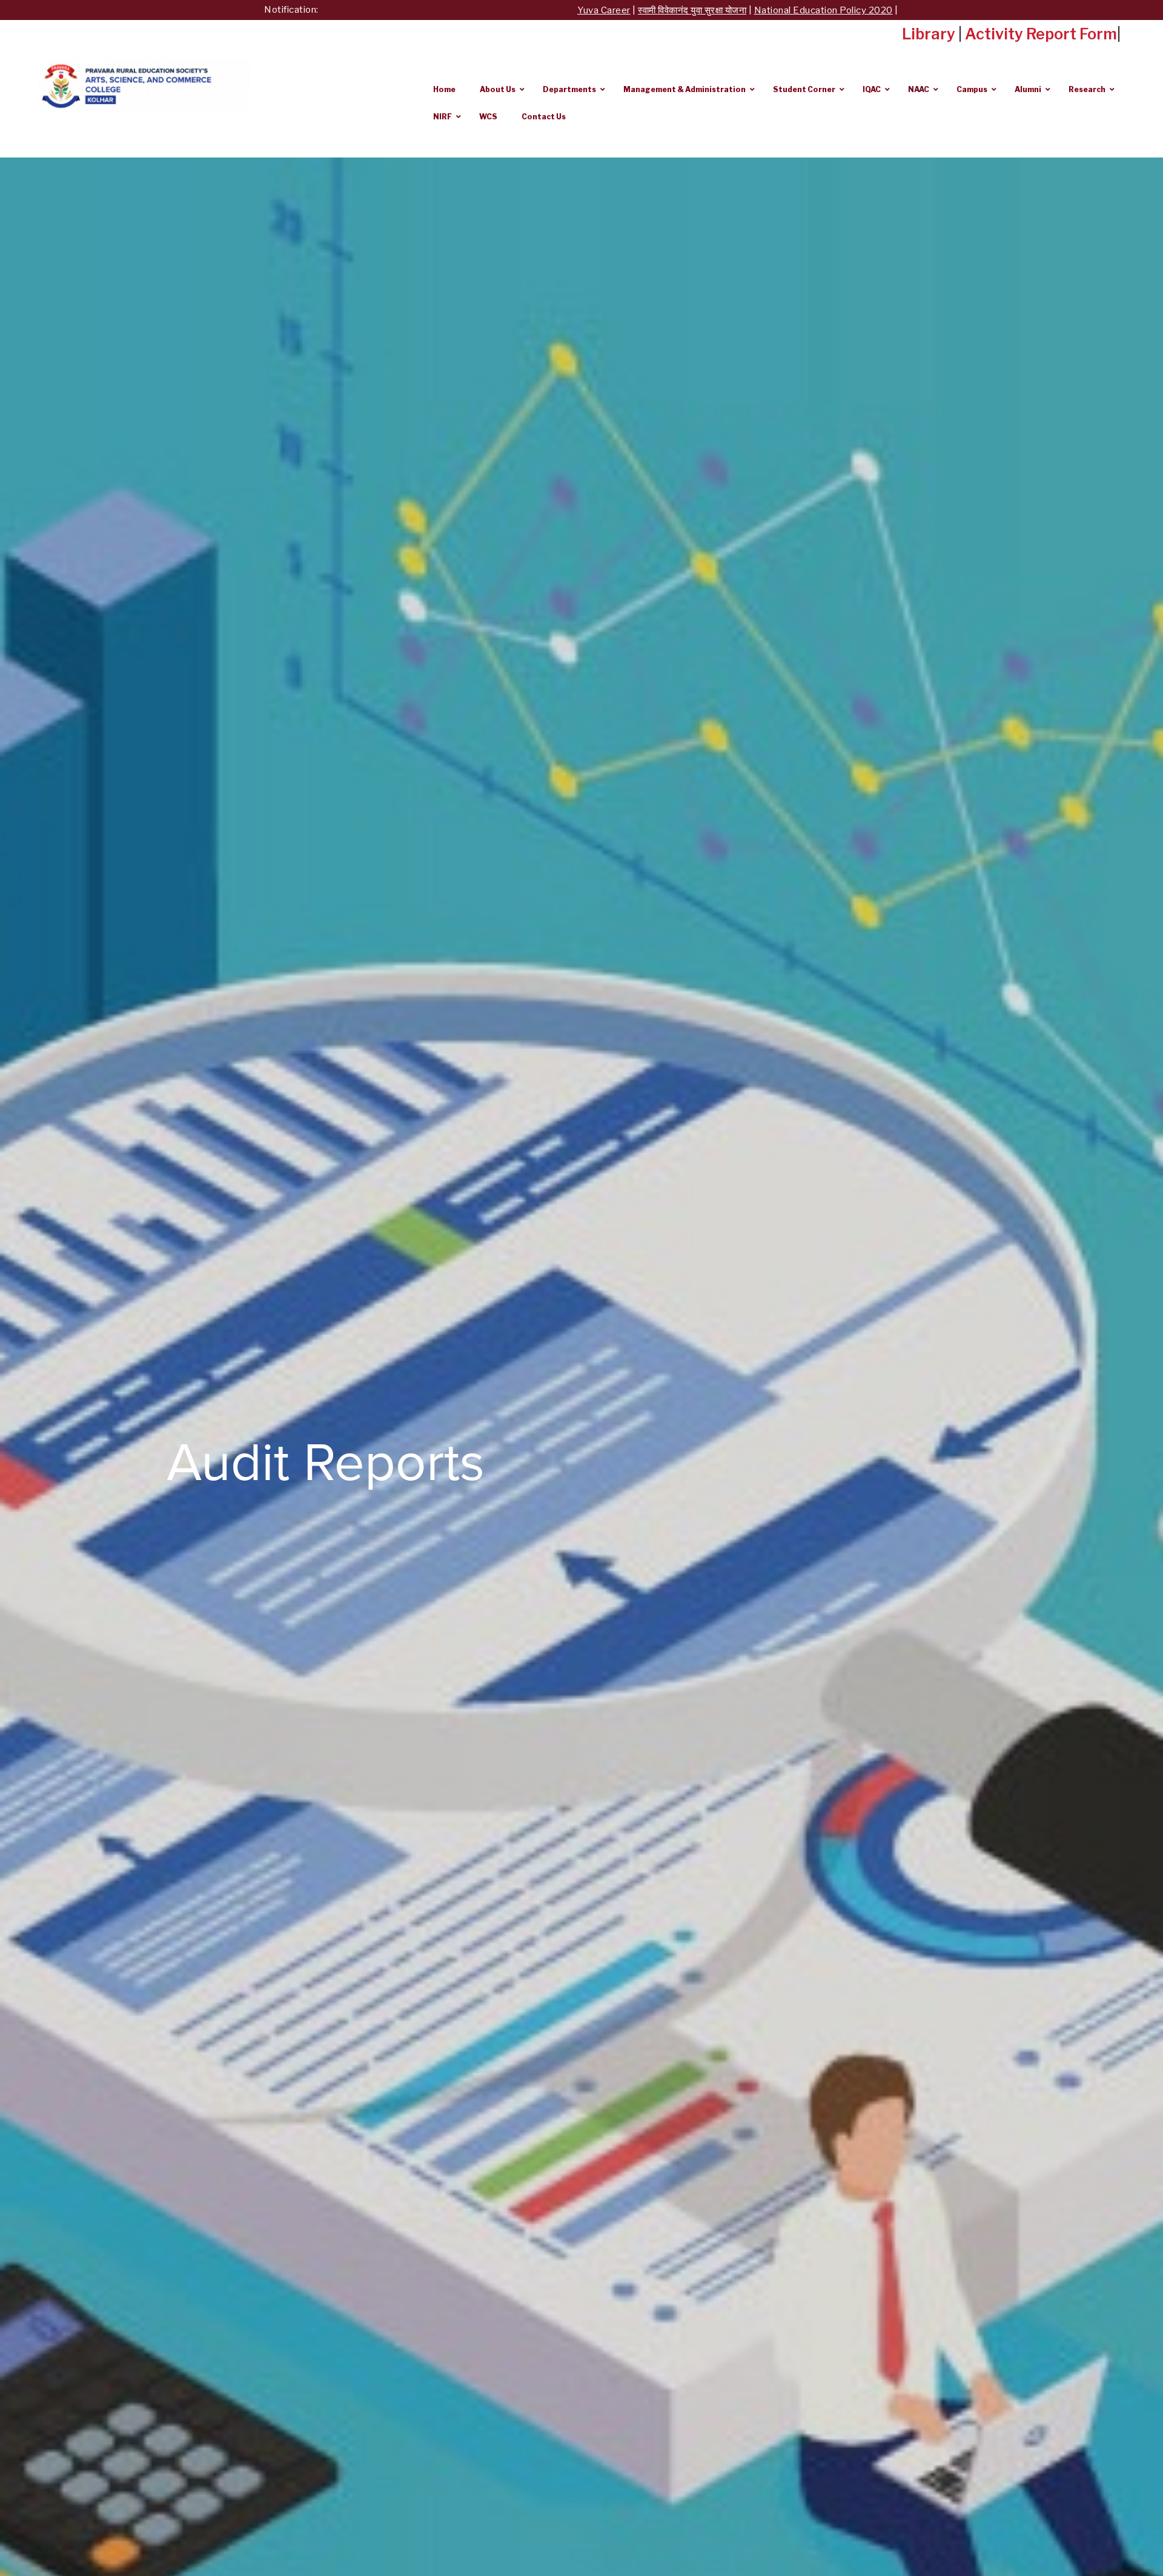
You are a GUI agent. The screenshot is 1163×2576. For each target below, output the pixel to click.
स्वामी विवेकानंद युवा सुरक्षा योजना (551, 10)
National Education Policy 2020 (682, 10)
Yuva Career (463, 10)
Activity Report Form (1041, 34)
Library (929, 34)
